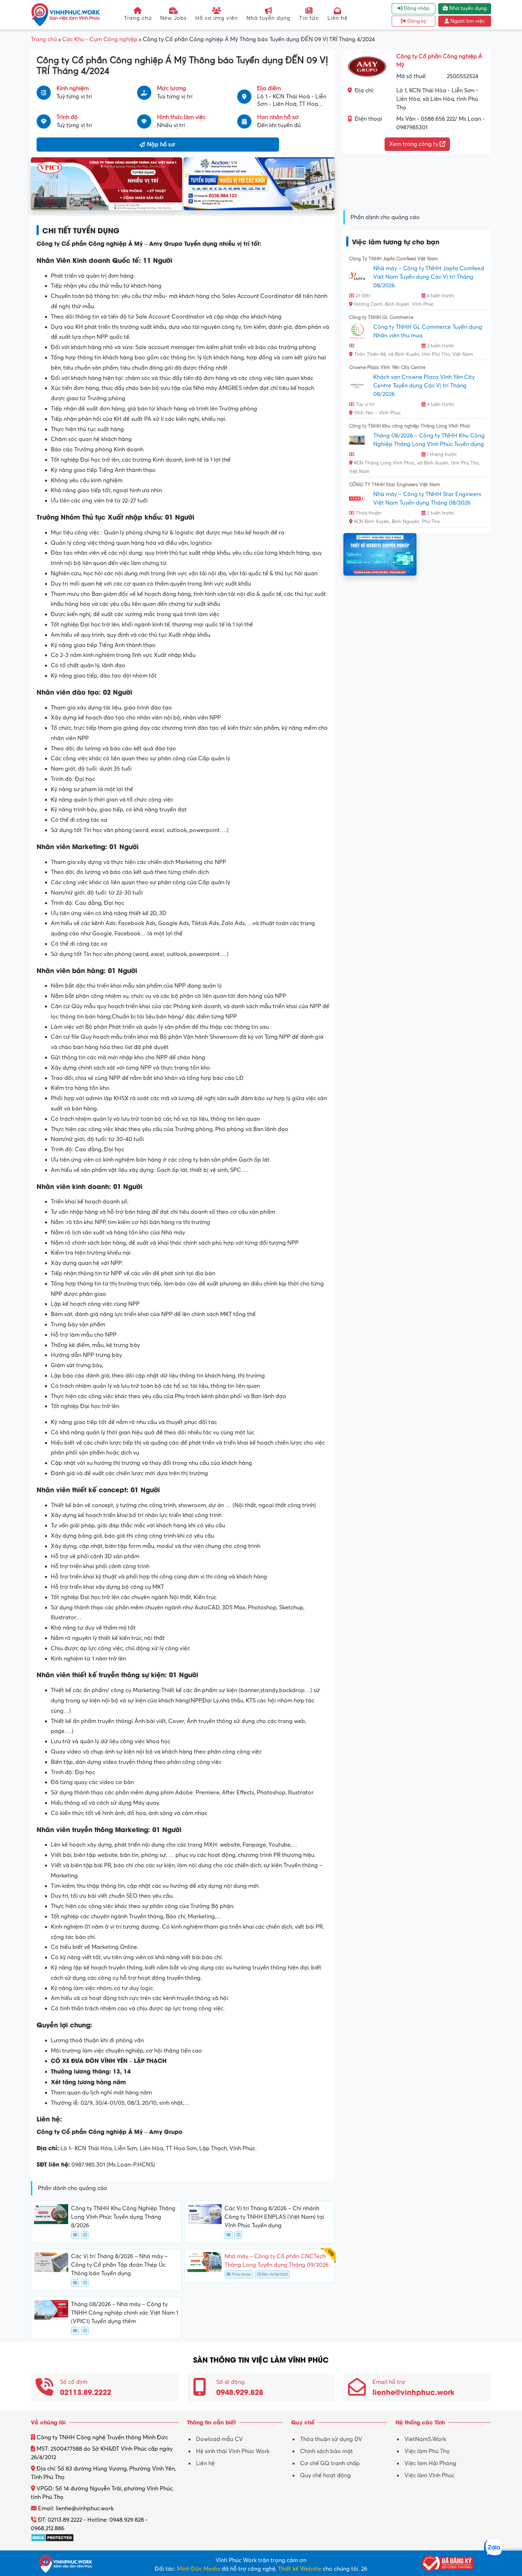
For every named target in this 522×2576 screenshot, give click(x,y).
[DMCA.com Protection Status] (52, 2537)
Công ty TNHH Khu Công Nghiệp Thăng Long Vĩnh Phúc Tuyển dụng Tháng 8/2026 (123, 2217)
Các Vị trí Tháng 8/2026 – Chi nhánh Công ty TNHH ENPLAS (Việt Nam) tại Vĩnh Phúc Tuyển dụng (274, 2217)
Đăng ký (416, 21)
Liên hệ (338, 18)
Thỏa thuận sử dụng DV (331, 2439)
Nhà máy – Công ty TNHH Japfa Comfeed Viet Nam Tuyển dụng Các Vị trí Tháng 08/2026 (429, 277)
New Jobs (173, 18)
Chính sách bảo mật (327, 2451)
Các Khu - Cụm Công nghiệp (100, 39)
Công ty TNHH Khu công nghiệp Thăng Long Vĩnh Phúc (410, 426)
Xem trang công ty (414, 144)
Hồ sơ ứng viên (217, 18)
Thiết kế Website (300, 2569)
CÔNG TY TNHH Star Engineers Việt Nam (395, 485)
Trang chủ (138, 18)
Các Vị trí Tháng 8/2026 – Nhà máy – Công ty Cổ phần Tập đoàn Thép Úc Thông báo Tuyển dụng (119, 2265)
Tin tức (309, 18)
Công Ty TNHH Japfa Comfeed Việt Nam (393, 259)
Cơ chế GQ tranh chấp (330, 2463)
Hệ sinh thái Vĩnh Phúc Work (233, 2451)
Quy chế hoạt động (325, 2476)
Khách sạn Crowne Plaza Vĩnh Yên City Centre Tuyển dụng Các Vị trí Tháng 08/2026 (424, 386)
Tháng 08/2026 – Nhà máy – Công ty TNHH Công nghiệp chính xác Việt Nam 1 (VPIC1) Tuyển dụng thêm (125, 2313)
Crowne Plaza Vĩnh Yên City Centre (387, 368)
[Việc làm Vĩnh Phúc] (66, 15)
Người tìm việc (467, 21)
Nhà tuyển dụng (268, 18)
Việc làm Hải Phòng (430, 2463)
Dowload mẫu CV (219, 2439)
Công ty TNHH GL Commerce (381, 317)
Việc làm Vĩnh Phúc (429, 2476)
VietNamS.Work (425, 2439)
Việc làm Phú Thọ (427, 2451)
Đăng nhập (416, 9)
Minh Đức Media (199, 2569)
